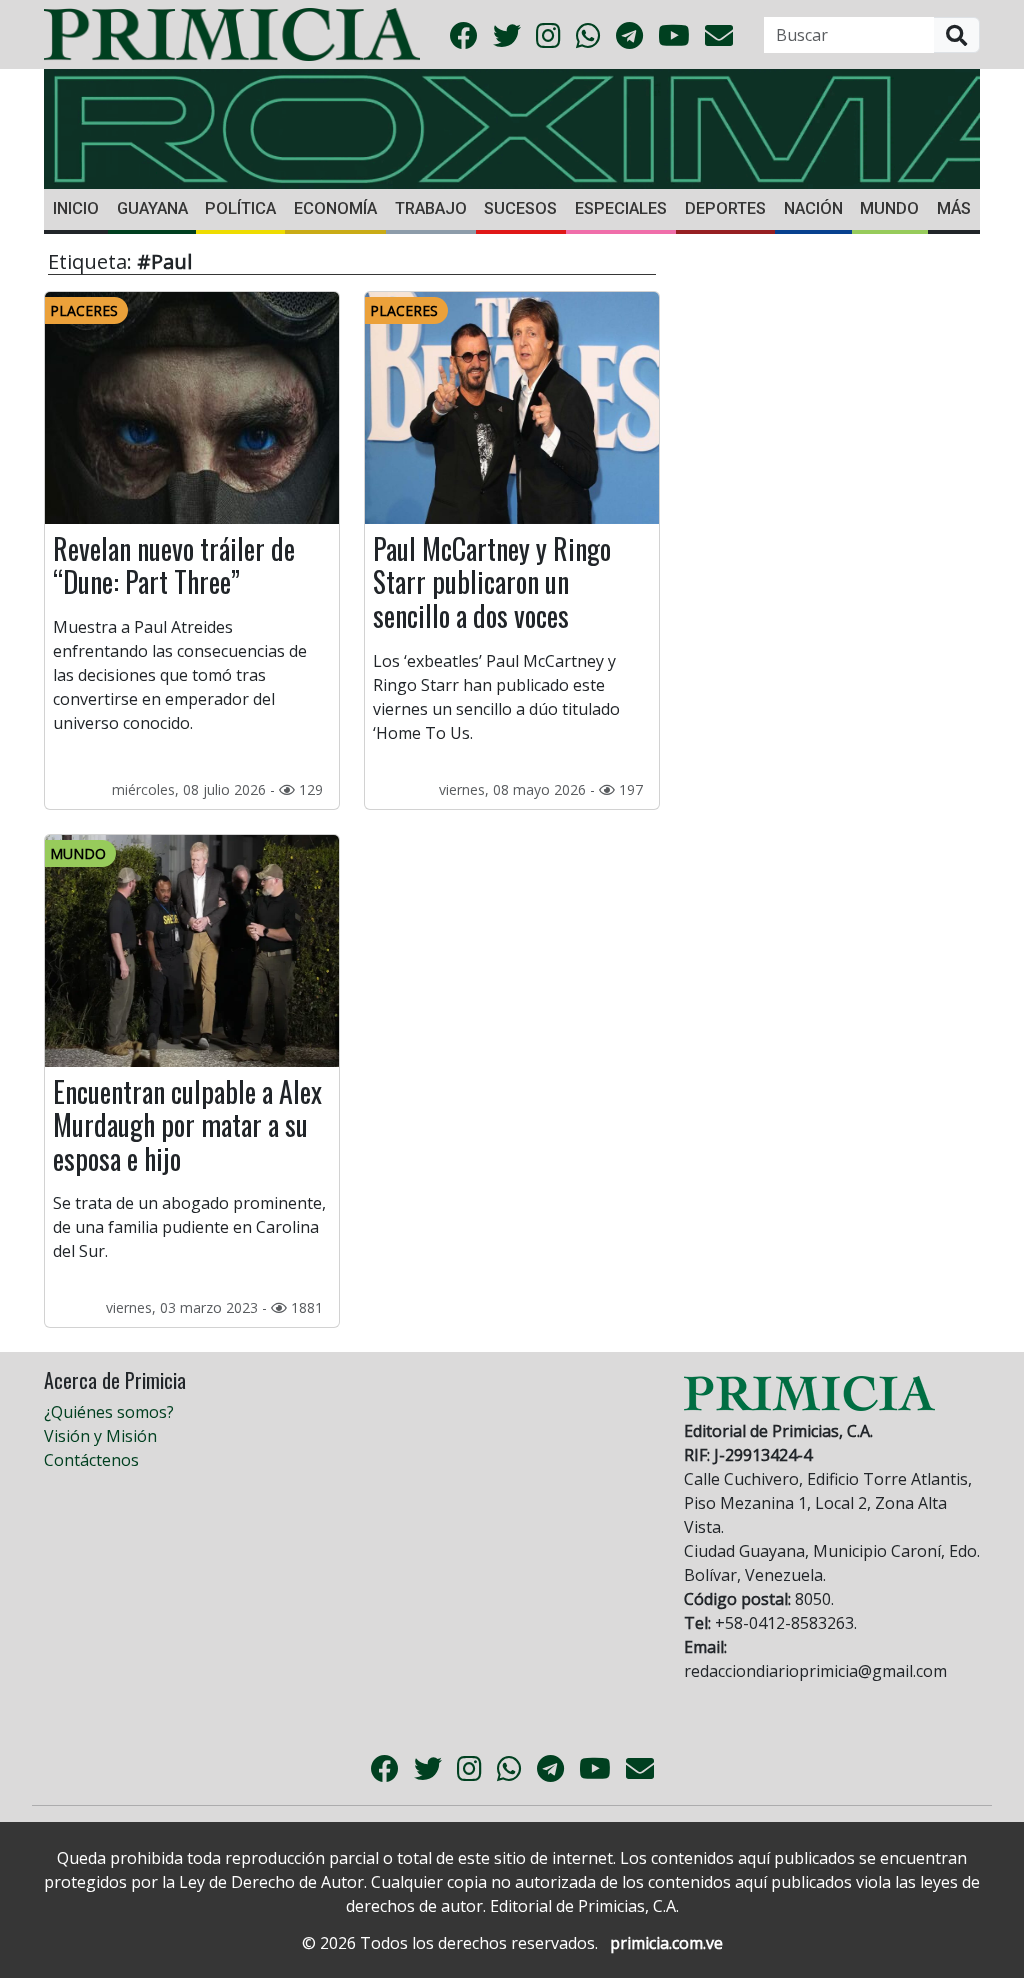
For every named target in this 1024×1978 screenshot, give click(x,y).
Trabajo (431, 208)
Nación (813, 208)
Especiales (621, 208)
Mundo (889, 208)
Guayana (152, 208)
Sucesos (520, 208)
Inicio (76, 208)
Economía (335, 208)
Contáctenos (91, 1460)
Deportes (725, 208)
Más (954, 208)
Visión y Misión (100, 1436)
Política (240, 208)
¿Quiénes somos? (109, 1412)
